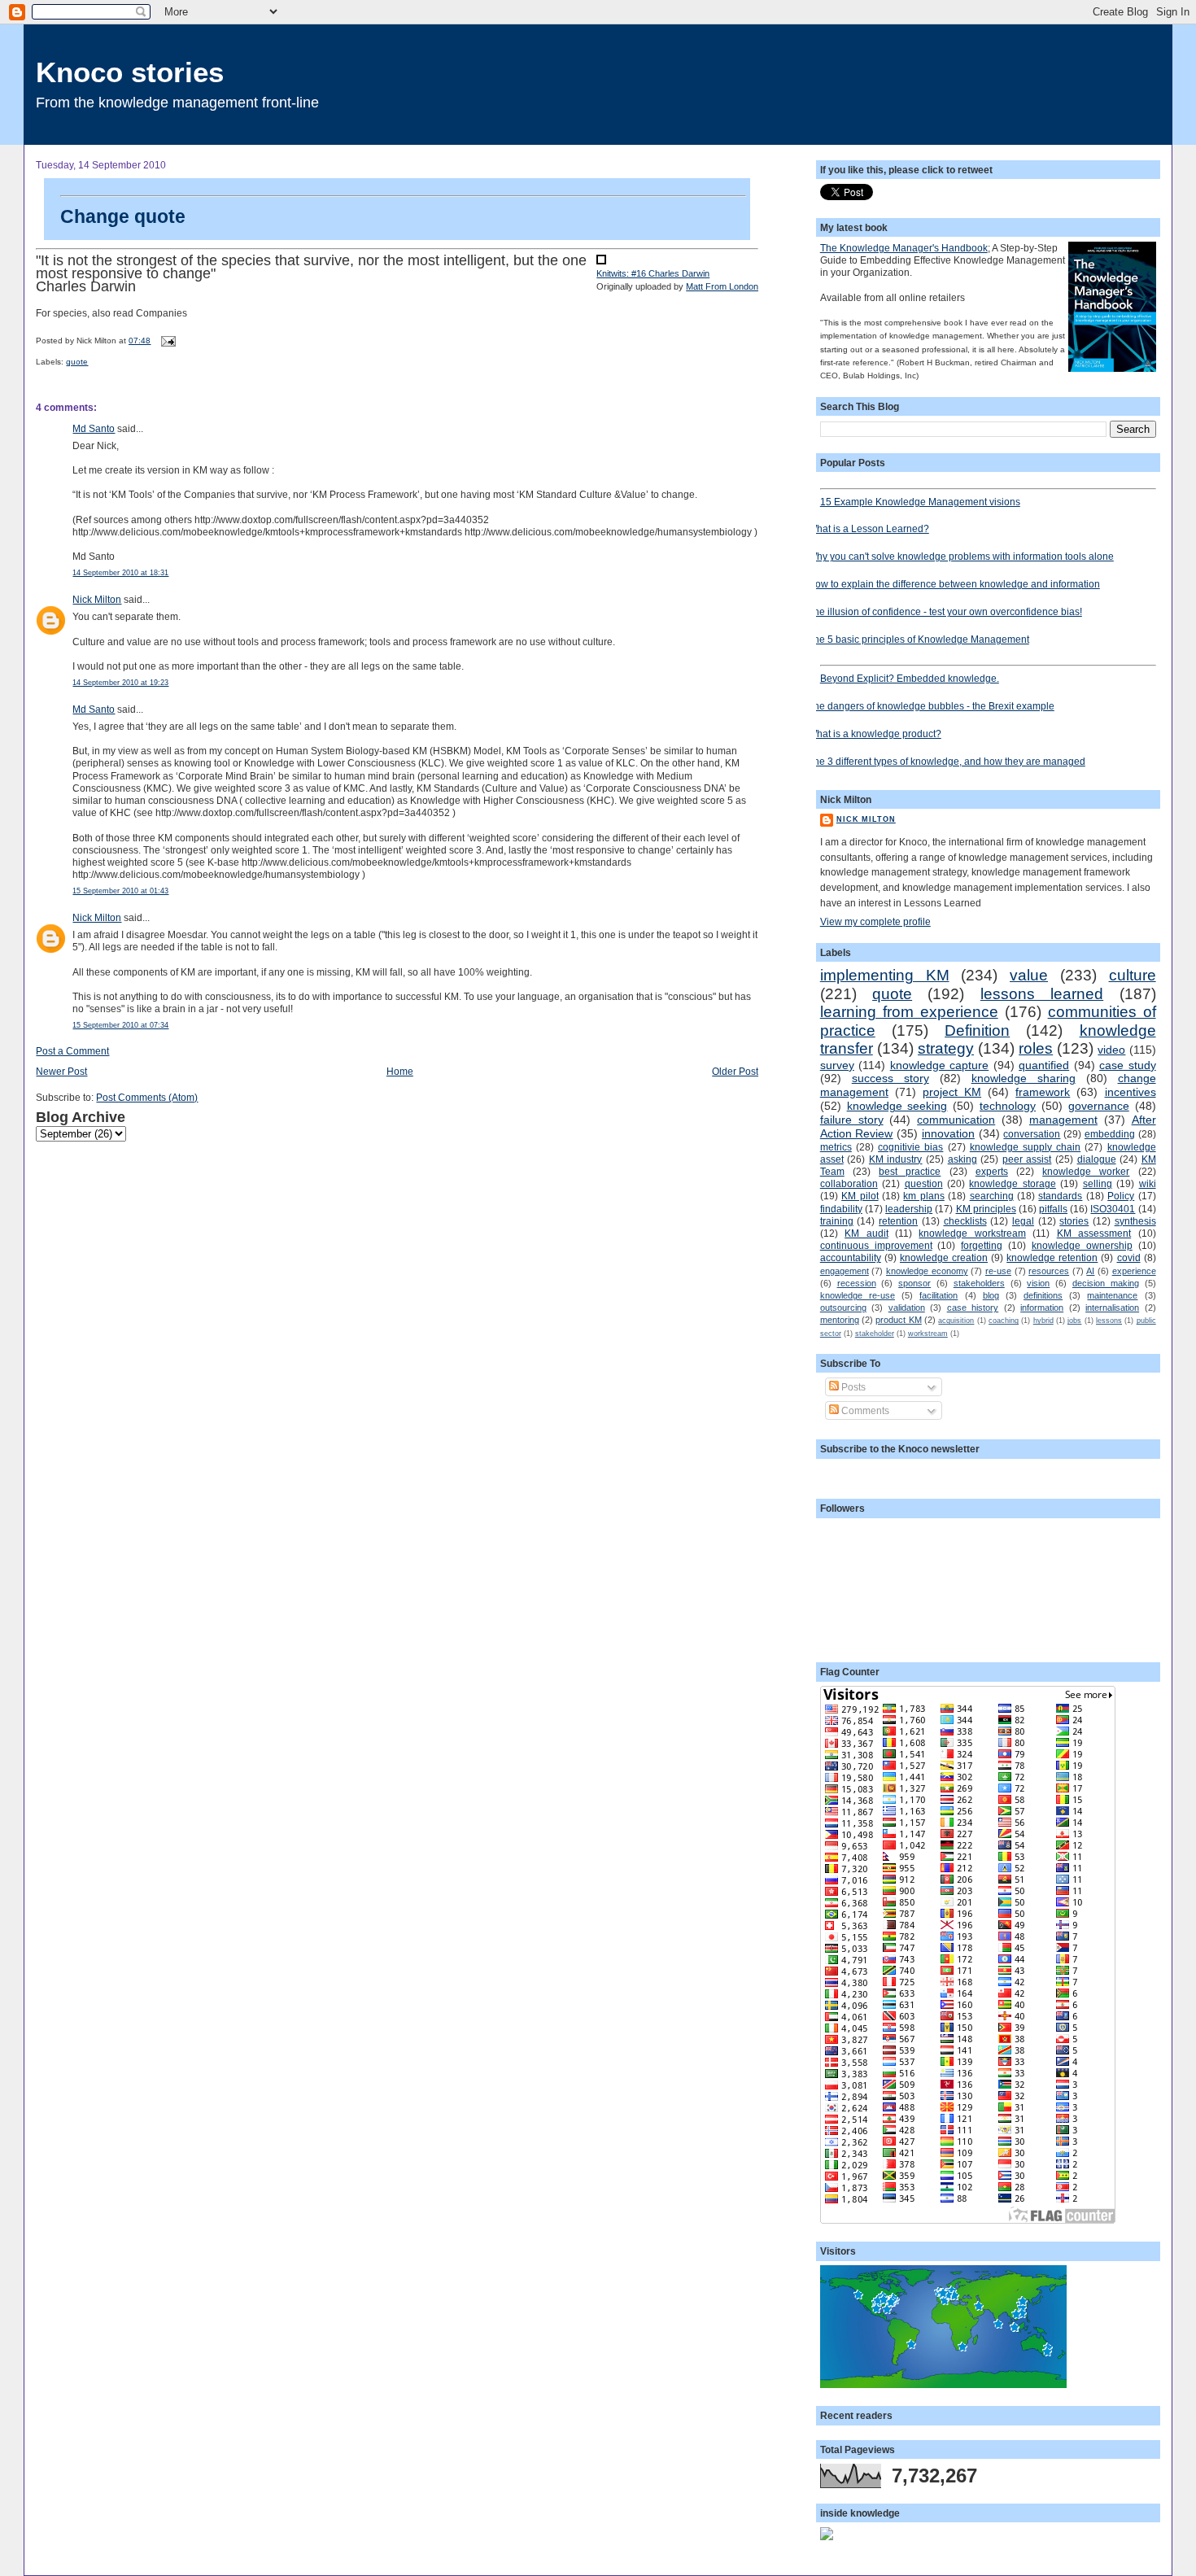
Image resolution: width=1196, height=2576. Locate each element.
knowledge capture (939, 1065)
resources (1049, 1271)
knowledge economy (927, 1271)
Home (400, 1071)
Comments (864, 1410)
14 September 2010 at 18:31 (120, 573)
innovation (948, 1133)
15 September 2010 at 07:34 (120, 1025)
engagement (845, 1271)
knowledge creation (944, 1257)
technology (1008, 1106)
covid (1129, 1257)
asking (962, 1159)
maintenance (1112, 1295)
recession (857, 1283)
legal (1023, 1221)
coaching (1004, 1321)
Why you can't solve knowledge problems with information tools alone (961, 556)
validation (907, 1308)
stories (1074, 1221)
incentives (1131, 1092)
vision (1038, 1283)
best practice (910, 1171)
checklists (965, 1221)
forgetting (982, 1245)
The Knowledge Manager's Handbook (904, 248)
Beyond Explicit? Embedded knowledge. (910, 678)
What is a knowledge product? (875, 734)
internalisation (1112, 1308)
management (1063, 1120)
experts (992, 1171)
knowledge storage (1012, 1183)
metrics (836, 1147)
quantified (1044, 1065)
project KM (952, 1092)
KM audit (866, 1233)
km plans (923, 1196)
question (924, 1183)
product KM (898, 1320)
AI (1090, 1271)
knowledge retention (1052, 1257)
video (1111, 1050)
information (1042, 1308)
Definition (977, 1030)
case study (1127, 1065)
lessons (1109, 1321)
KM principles (986, 1209)
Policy (1121, 1196)
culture (1133, 975)
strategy (946, 1048)
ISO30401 (1113, 1209)
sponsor (914, 1283)
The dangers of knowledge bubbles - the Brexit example (931, 706)
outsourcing (843, 1308)
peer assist (1027, 1159)
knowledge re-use (858, 1295)
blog (991, 1295)
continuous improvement (876, 1245)
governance (1099, 1106)
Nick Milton (97, 599)
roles (1036, 1048)
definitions (1043, 1295)
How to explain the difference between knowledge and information (954, 584)
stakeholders (979, 1283)
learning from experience (909, 1012)
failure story (852, 1120)
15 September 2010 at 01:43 (120, 891)
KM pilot (860, 1196)
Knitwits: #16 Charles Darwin (653, 273)
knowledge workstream (972, 1233)
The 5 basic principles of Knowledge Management (919, 639)
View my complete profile (875, 921)
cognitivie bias (910, 1147)
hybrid (1043, 1321)
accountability (851, 1257)
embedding (1110, 1134)
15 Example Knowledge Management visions (920, 502)
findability (841, 1209)
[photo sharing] (601, 261)
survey (837, 1065)
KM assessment (1094, 1233)
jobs (1074, 1321)
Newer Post (61, 1071)
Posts (852, 1387)
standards (1060, 1196)
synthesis (1135, 1221)
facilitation (938, 1295)
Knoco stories (130, 72)
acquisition (956, 1321)
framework (1043, 1092)
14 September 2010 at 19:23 (120, 683)
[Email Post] (166, 341)
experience (1134, 1271)
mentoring (840, 1320)
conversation (1032, 1134)
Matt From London (722, 286)
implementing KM (885, 975)
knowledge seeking (897, 1106)
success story (890, 1078)
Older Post (735, 1071)
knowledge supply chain (1025, 1147)
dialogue (1097, 1159)
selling (1098, 1183)
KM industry (896, 1159)
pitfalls (1053, 1209)
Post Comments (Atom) (147, 1097)
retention (898, 1221)
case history (973, 1308)
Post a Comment (72, 1051)
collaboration (849, 1183)
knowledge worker (1086, 1171)
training (837, 1221)
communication (956, 1120)
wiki (1148, 1183)
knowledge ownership (1082, 1245)
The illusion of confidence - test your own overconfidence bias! (945, 611)
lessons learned (1042, 994)
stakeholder (875, 1334)
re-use (998, 1271)
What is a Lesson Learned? (869, 528)
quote (77, 362)
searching (992, 1196)
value (1029, 975)
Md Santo (94, 428)
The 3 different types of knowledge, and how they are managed (947, 761)
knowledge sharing (1024, 1078)
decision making (1106, 1283)
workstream (928, 1334)
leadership (909, 1209)
